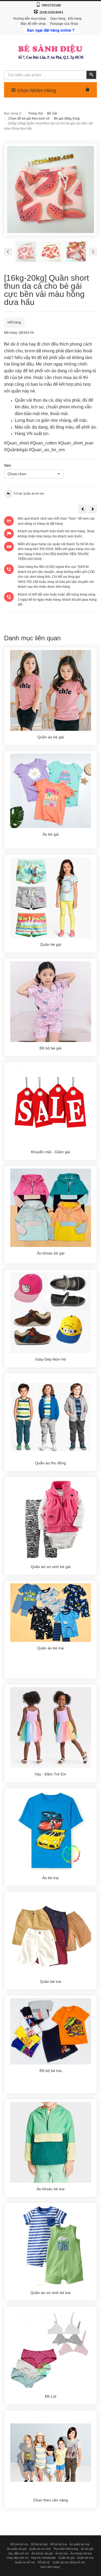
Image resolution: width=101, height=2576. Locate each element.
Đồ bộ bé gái (39, 2544)
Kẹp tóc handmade (43, 2558)
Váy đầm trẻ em (18, 2553)
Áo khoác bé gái (42, 2553)
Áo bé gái (87, 2549)
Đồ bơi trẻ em (19, 2544)
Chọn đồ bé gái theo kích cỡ (29, 119)
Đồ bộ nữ (44, 2562)
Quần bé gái (66, 2558)
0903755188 (51, 5)
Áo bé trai (61, 2553)
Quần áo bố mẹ (25, 2562)
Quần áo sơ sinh (40, 2549)
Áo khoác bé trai (81, 2553)
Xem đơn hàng (50, 2567)
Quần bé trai (85, 2558)
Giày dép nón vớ (18, 2558)
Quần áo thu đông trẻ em (69, 2562)
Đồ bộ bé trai (58, 2544)
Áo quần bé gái (17, 2549)
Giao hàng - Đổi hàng (66, 19)
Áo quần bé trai (79, 2544)
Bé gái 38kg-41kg (67, 119)
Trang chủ (35, 113)
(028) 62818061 (51, 12)
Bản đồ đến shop (33, 24)
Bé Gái (52, 113)
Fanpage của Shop (64, 24)
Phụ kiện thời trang (66, 2549)
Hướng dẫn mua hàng (29, 19)
